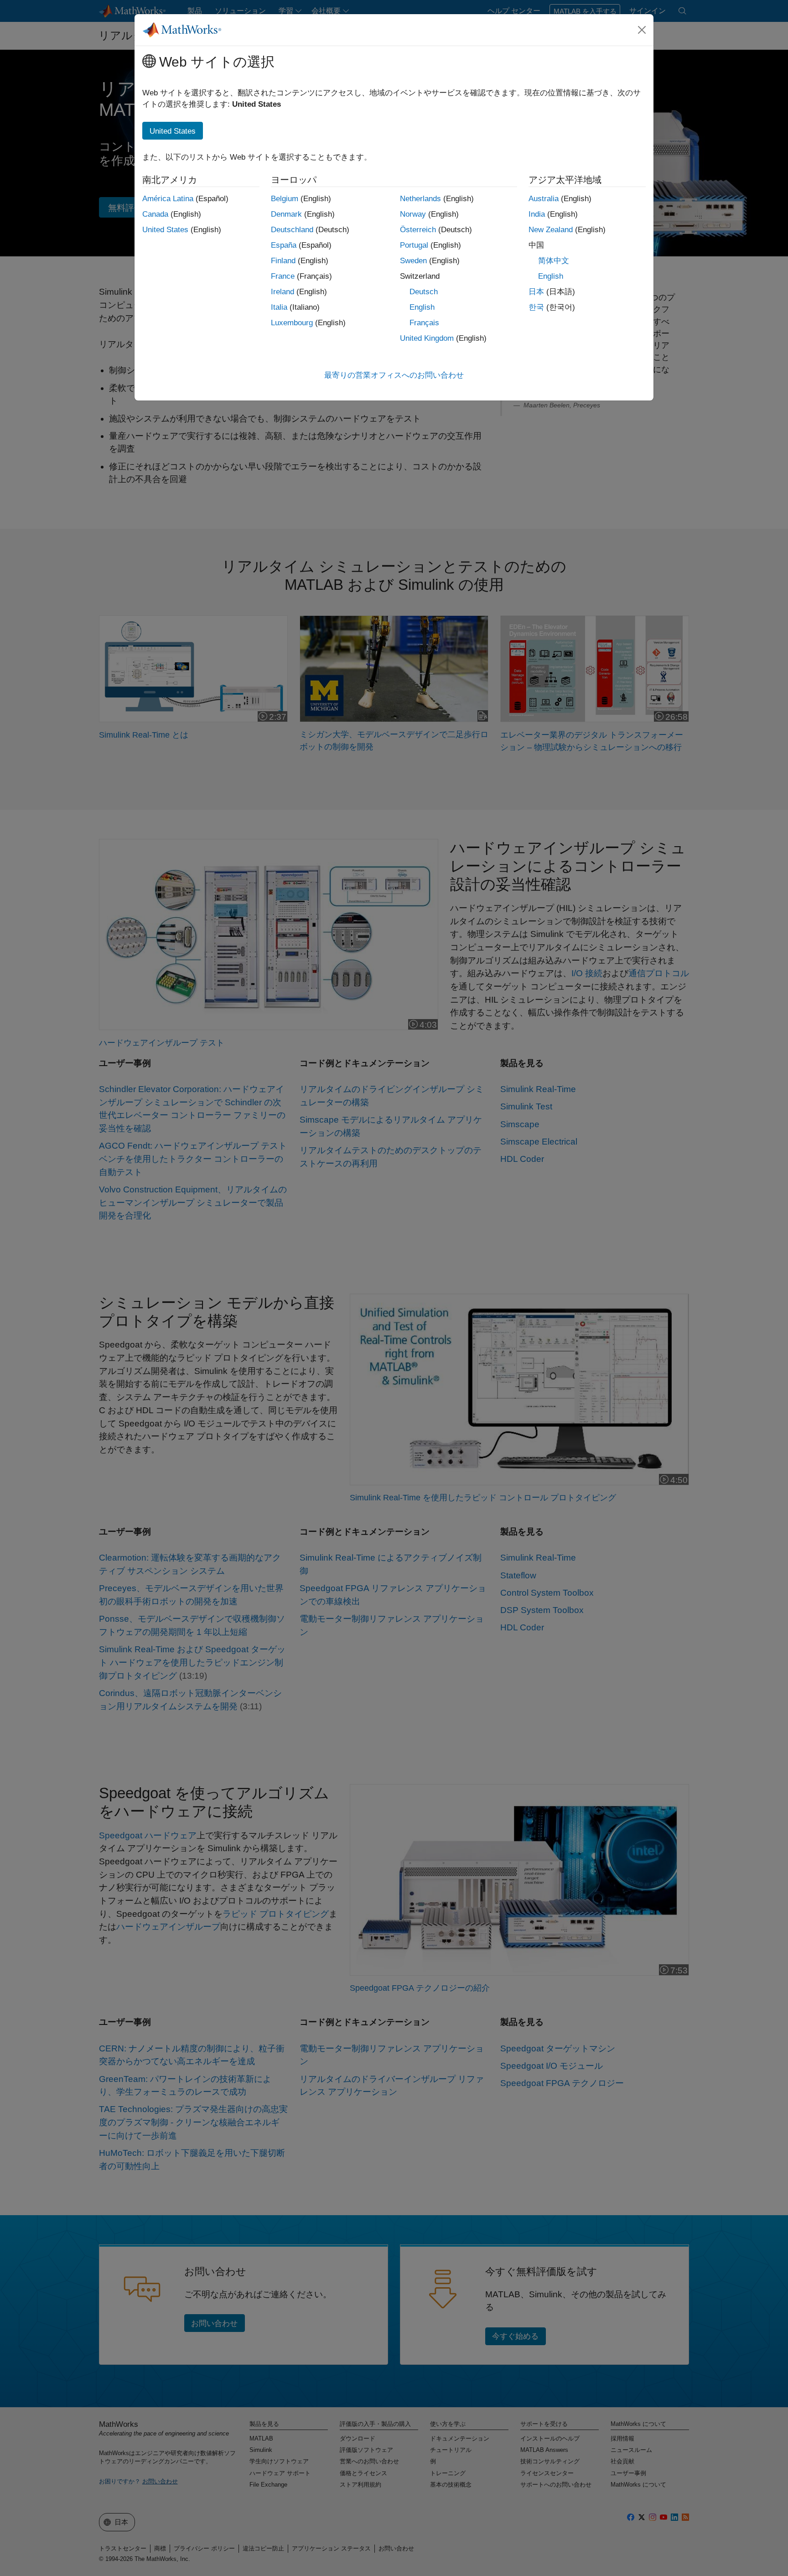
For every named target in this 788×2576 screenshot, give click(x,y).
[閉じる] (642, 30)
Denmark (286, 214)
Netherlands (420, 199)
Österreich (418, 230)
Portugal (414, 245)
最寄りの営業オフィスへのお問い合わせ (394, 375)
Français (424, 323)
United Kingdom (427, 338)
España (284, 245)
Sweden (413, 261)
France (283, 276)
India (537, 214)
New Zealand (551, 230)
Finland (283, 261)
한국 (536, 307)
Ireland (283, 292)
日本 (536, 292)
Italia (279, 307)
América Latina (168, 199)
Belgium (285, 199)
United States (165, 230)
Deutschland (292, 230)
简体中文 (554, 261)
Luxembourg (292, 323)
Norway (413, 214)
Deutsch (424, 292)
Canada (155, 214)
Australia (544, 199)
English (422, 307)
